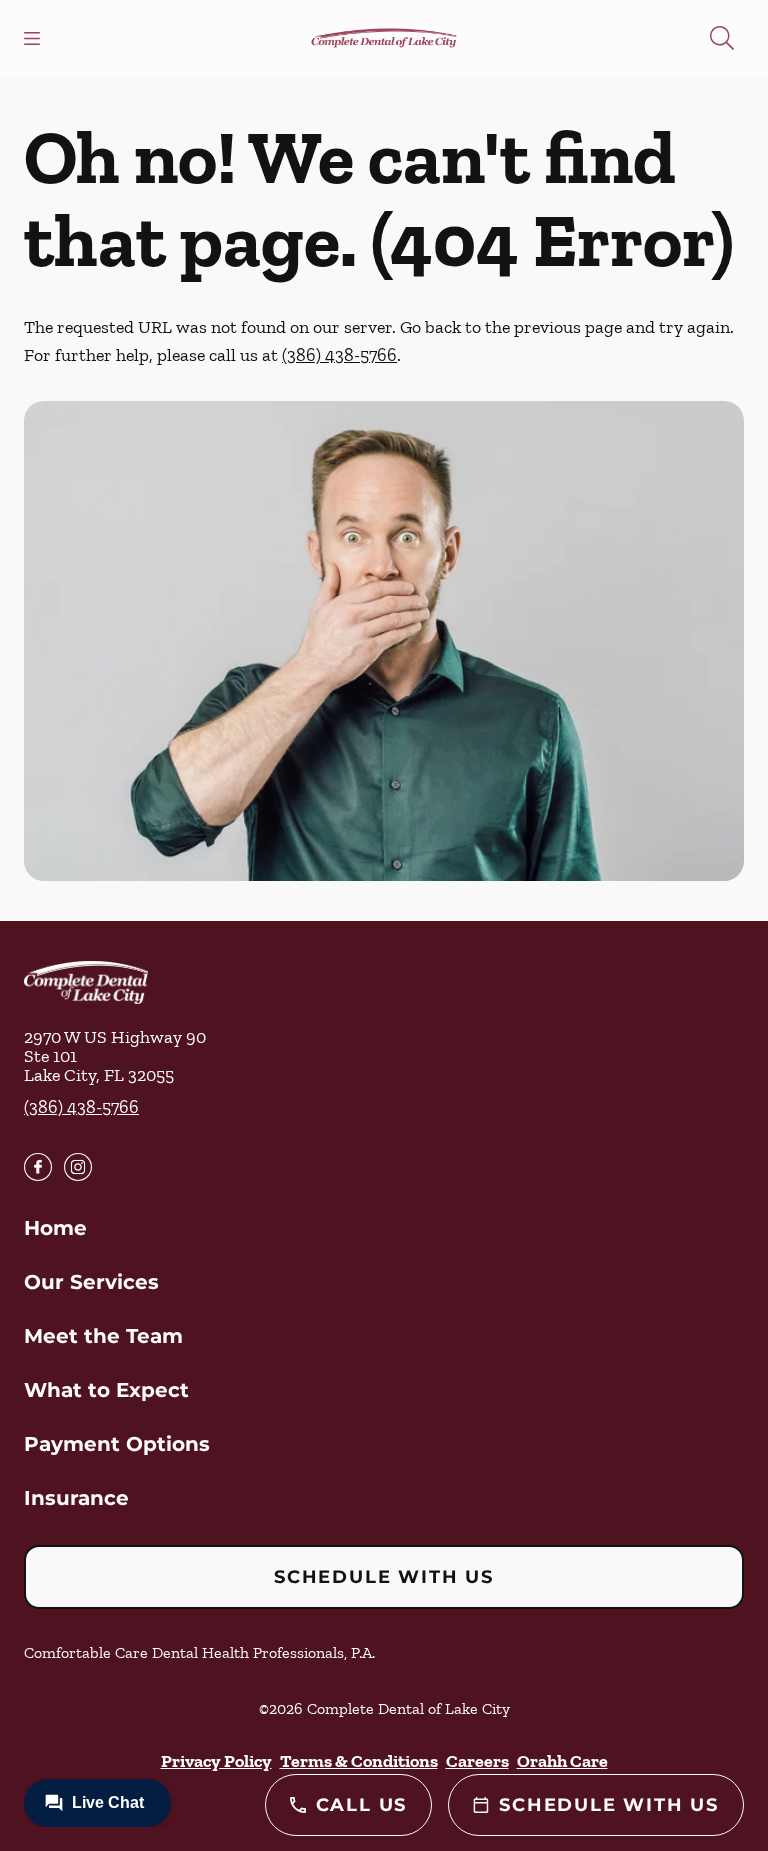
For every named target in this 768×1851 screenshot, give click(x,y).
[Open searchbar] (722, 38)
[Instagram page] (78, 1167)
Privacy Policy (216, 1761)
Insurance (76, 1498)
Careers (477, 1761)
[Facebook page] (38, 1167)
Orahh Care (562, 1761)
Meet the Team (103, 1336)
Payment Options (117, 1444)
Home (55, 1228)
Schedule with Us (384, 1577)
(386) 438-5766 (339, 355)
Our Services (91, 1282)
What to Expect (106, 1390)
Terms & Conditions (359, 1761)
